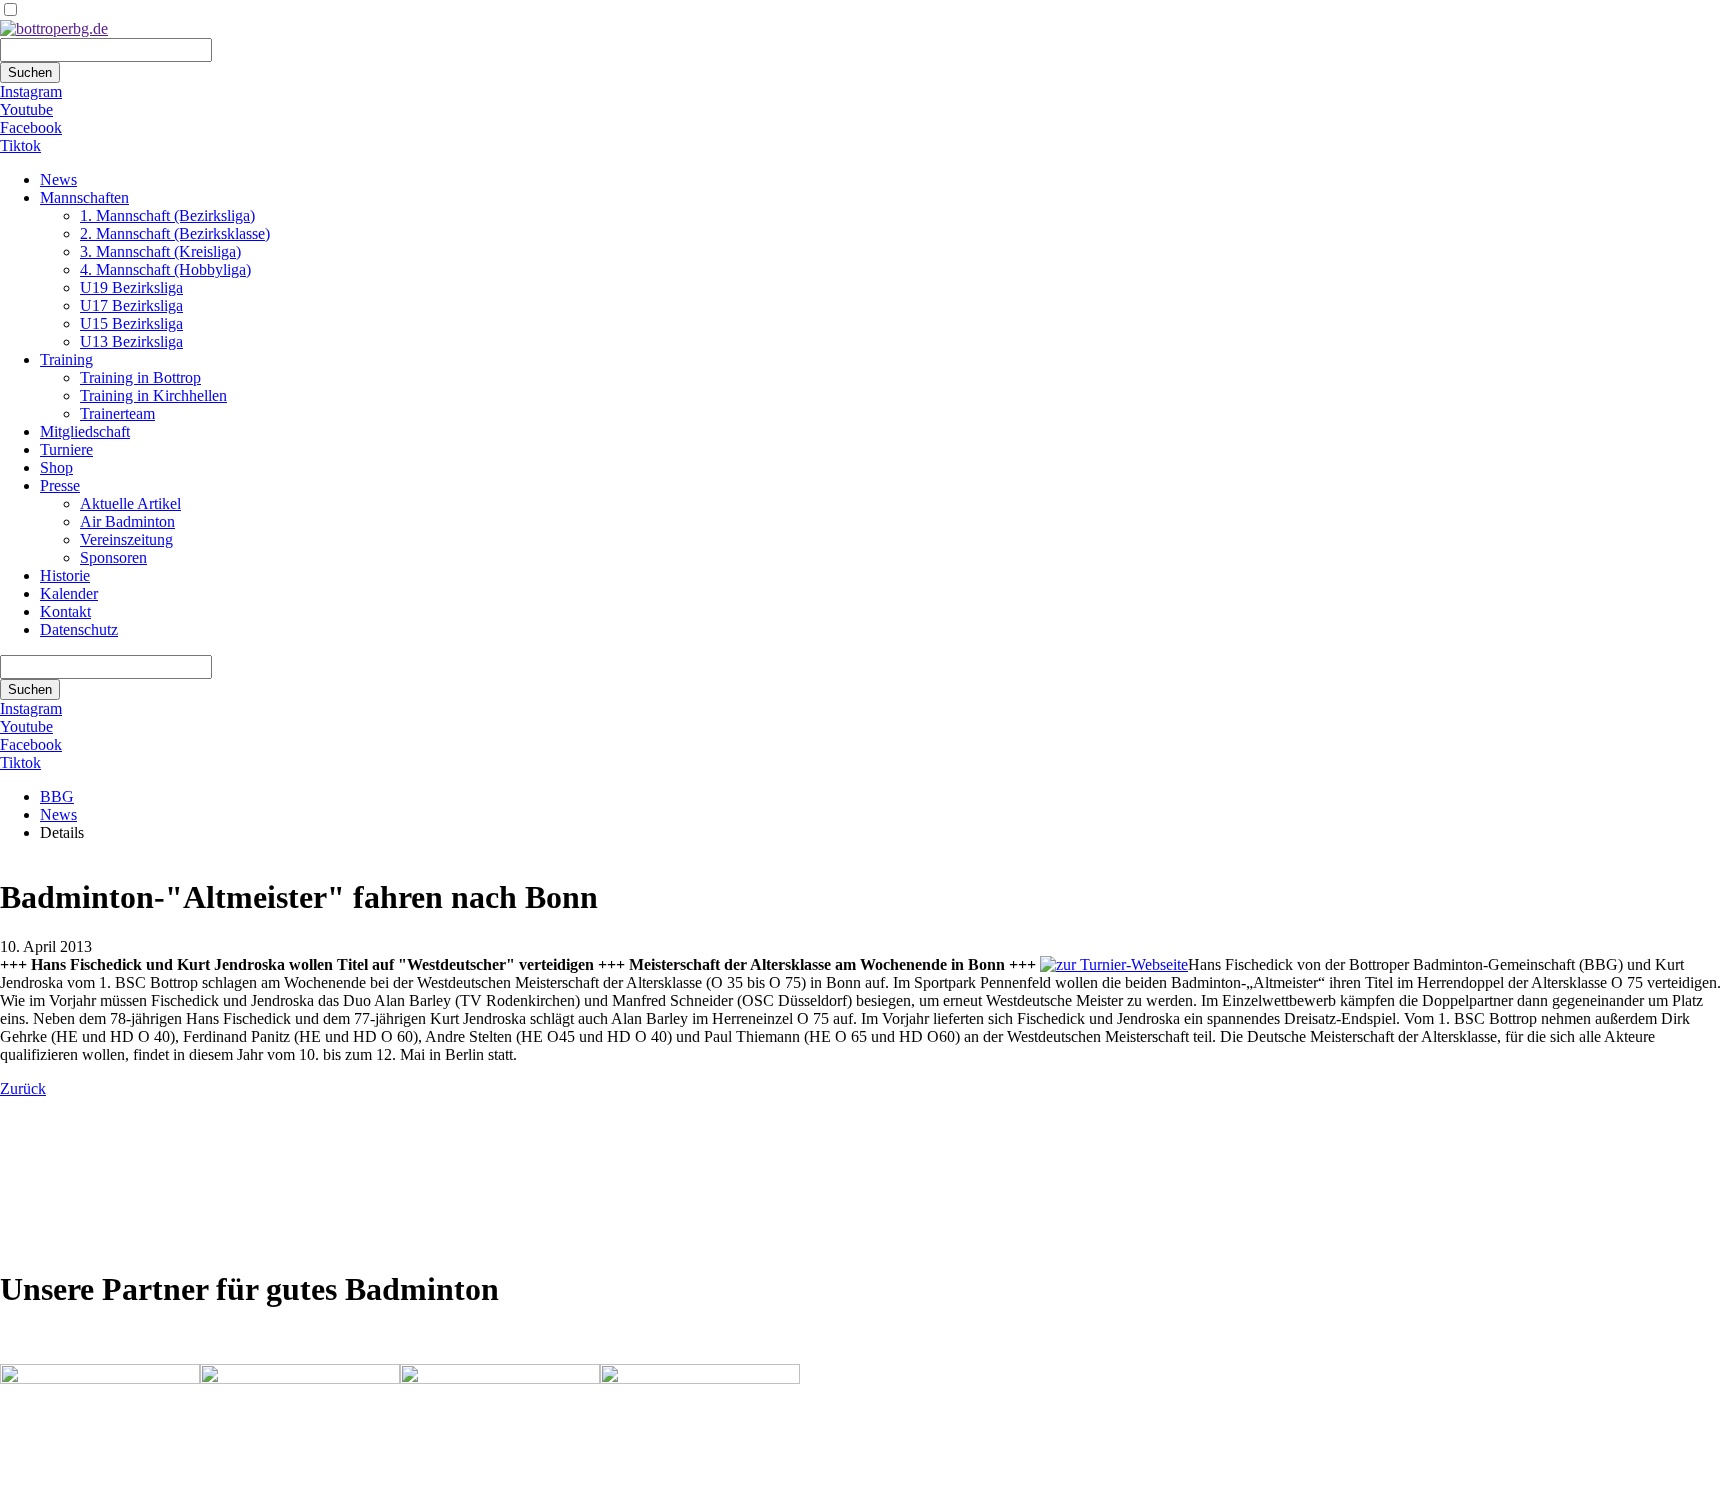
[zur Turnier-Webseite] (1114, 964)
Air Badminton (127, 521)
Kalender (69, 593)
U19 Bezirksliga (131, 287)
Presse (60, 485)
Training (66, 359)
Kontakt (65, 611)
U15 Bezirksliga (131, 323)
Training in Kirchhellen (153, 395)
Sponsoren (113, 557)
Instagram (31, 91)
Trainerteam (117, 413)
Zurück (23, 1088)
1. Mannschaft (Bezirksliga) (167, 215)
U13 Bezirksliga (131, 341)
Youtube (26, 109)
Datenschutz (79, 629)
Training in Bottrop (140, 377)
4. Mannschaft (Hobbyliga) (165, 269)
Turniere (66, 449)
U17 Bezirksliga (131, 305)
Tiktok (20, 145)
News (58, 179)
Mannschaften (84, 197)
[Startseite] (54, 28)
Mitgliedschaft (85, 431)
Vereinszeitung (126, 539)
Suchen (30, 72)
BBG (57, 796)
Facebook (31, 127)
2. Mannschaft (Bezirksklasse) (175, 233)
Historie (65, 575)
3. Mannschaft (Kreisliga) (160, 251)
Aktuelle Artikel (130, 503)
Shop (56, 467)
